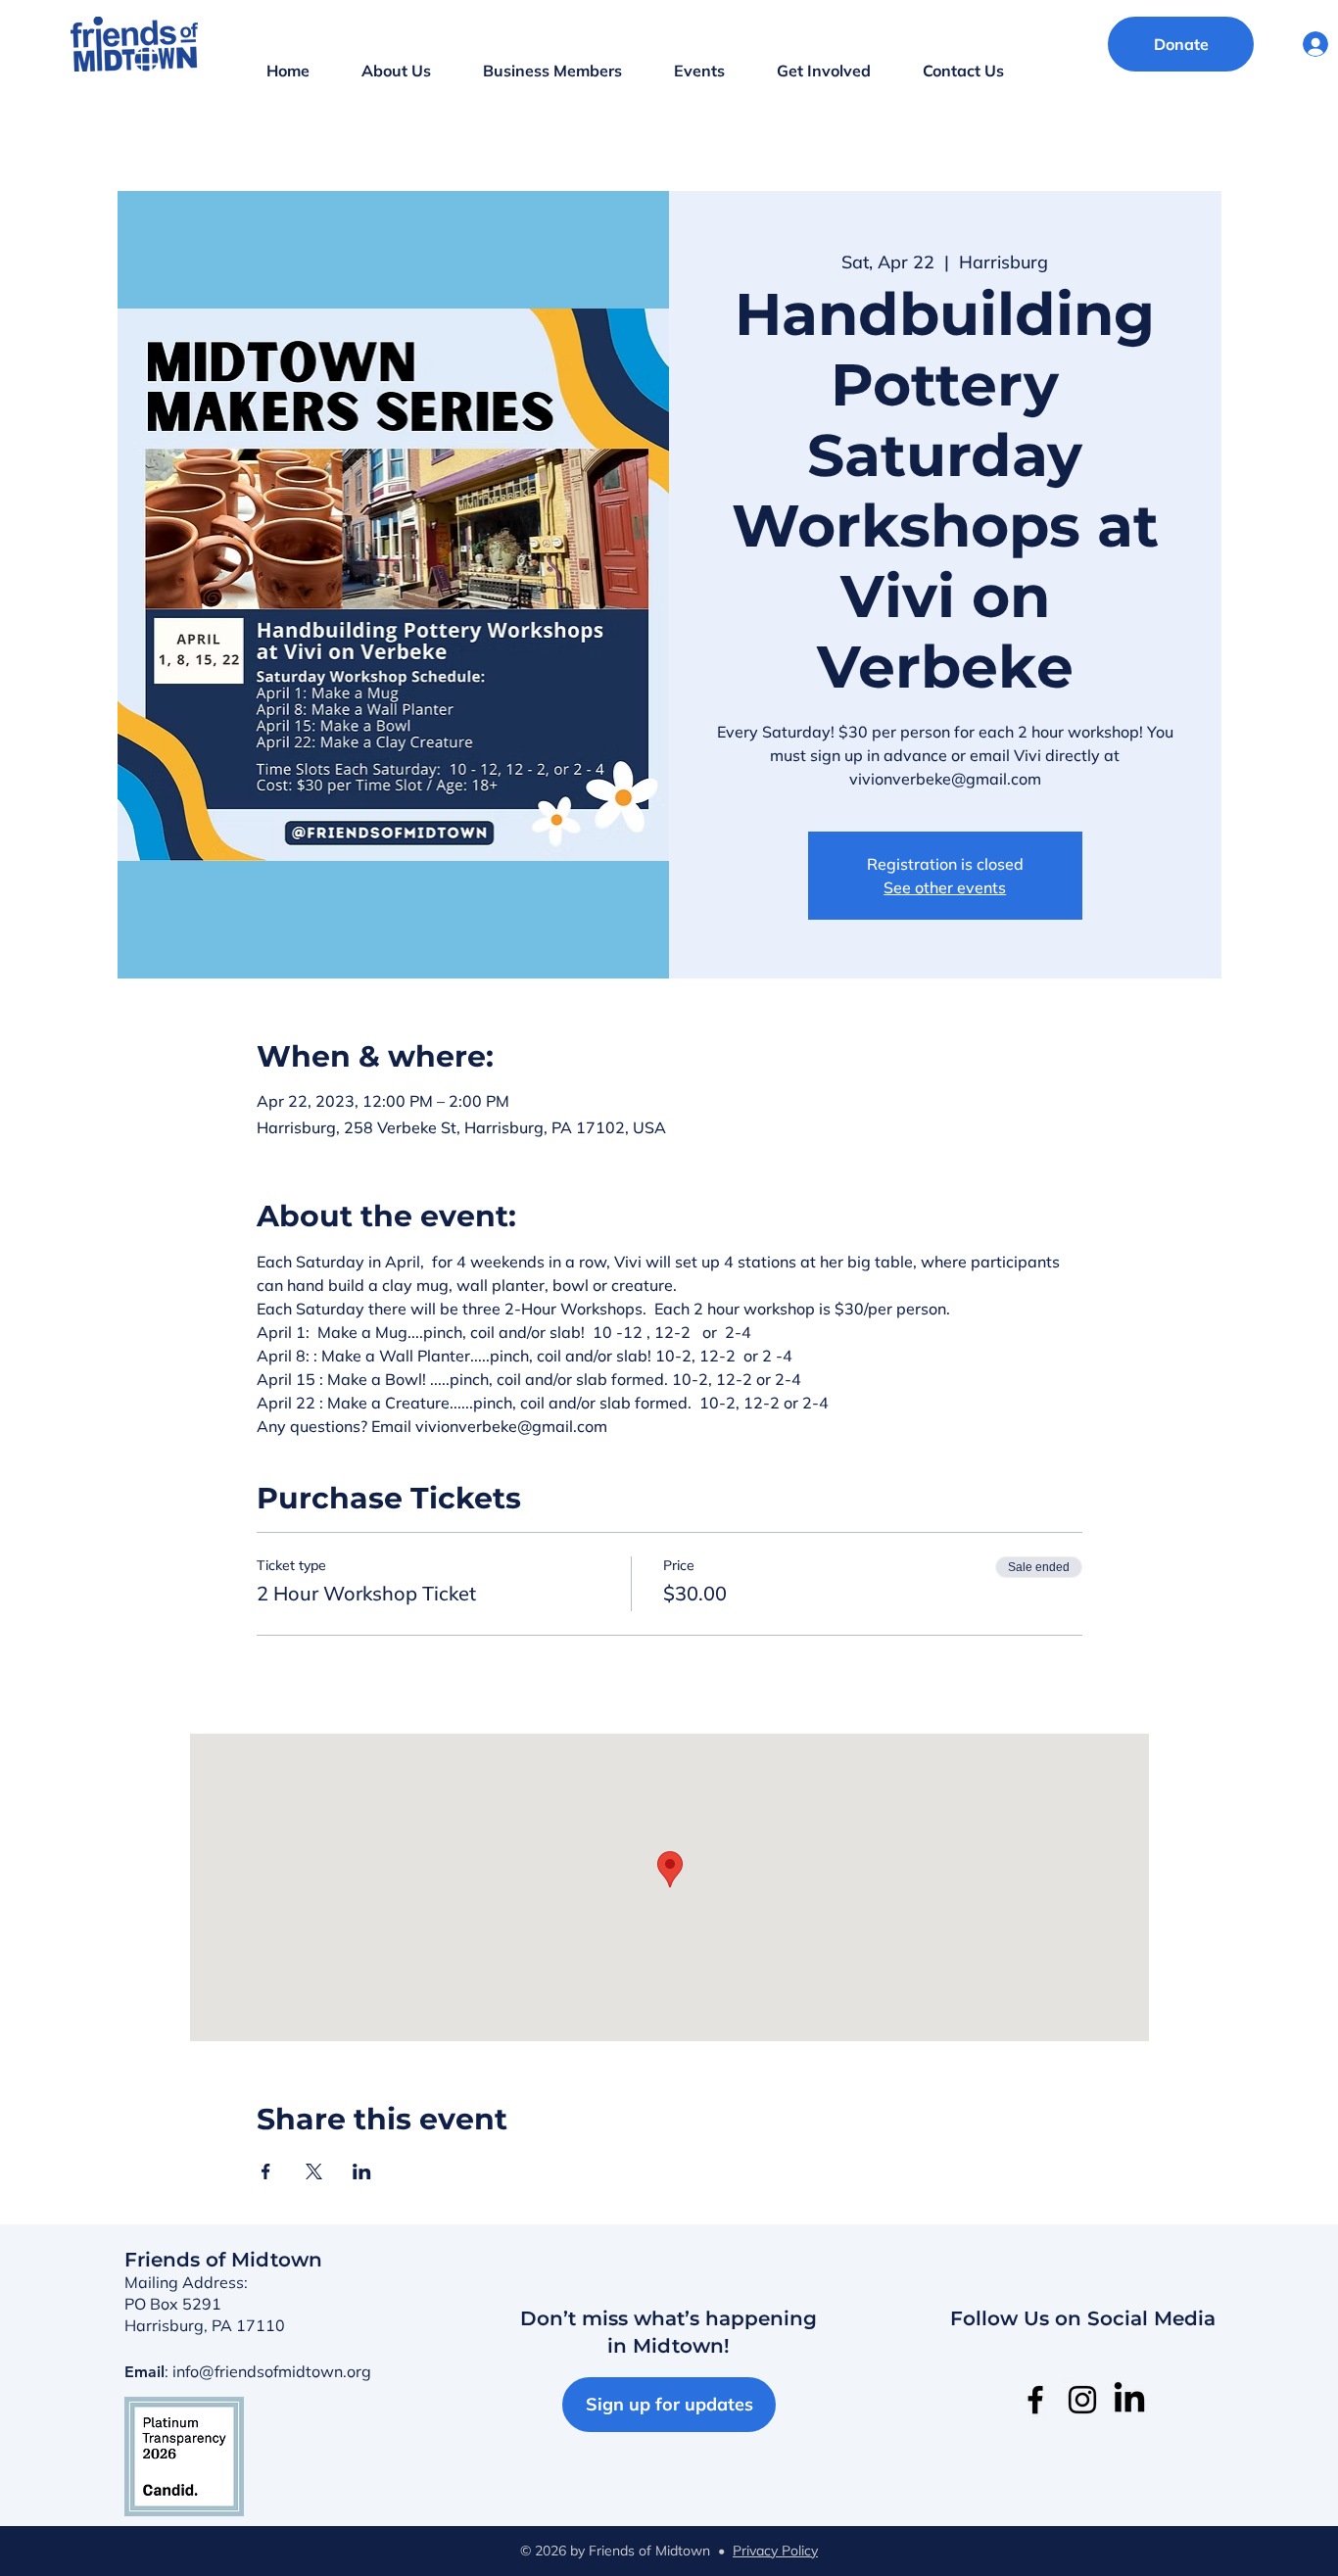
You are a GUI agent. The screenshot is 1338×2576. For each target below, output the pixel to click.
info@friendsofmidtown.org (272, 2371)
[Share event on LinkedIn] (362, 2171)
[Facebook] (1035, 2400)
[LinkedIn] (1129, 2400)
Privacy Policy (775, 2551)
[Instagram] (1082, 2400)
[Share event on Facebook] (266, 2171)
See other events (945, 887)
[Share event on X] (314, 2171)
